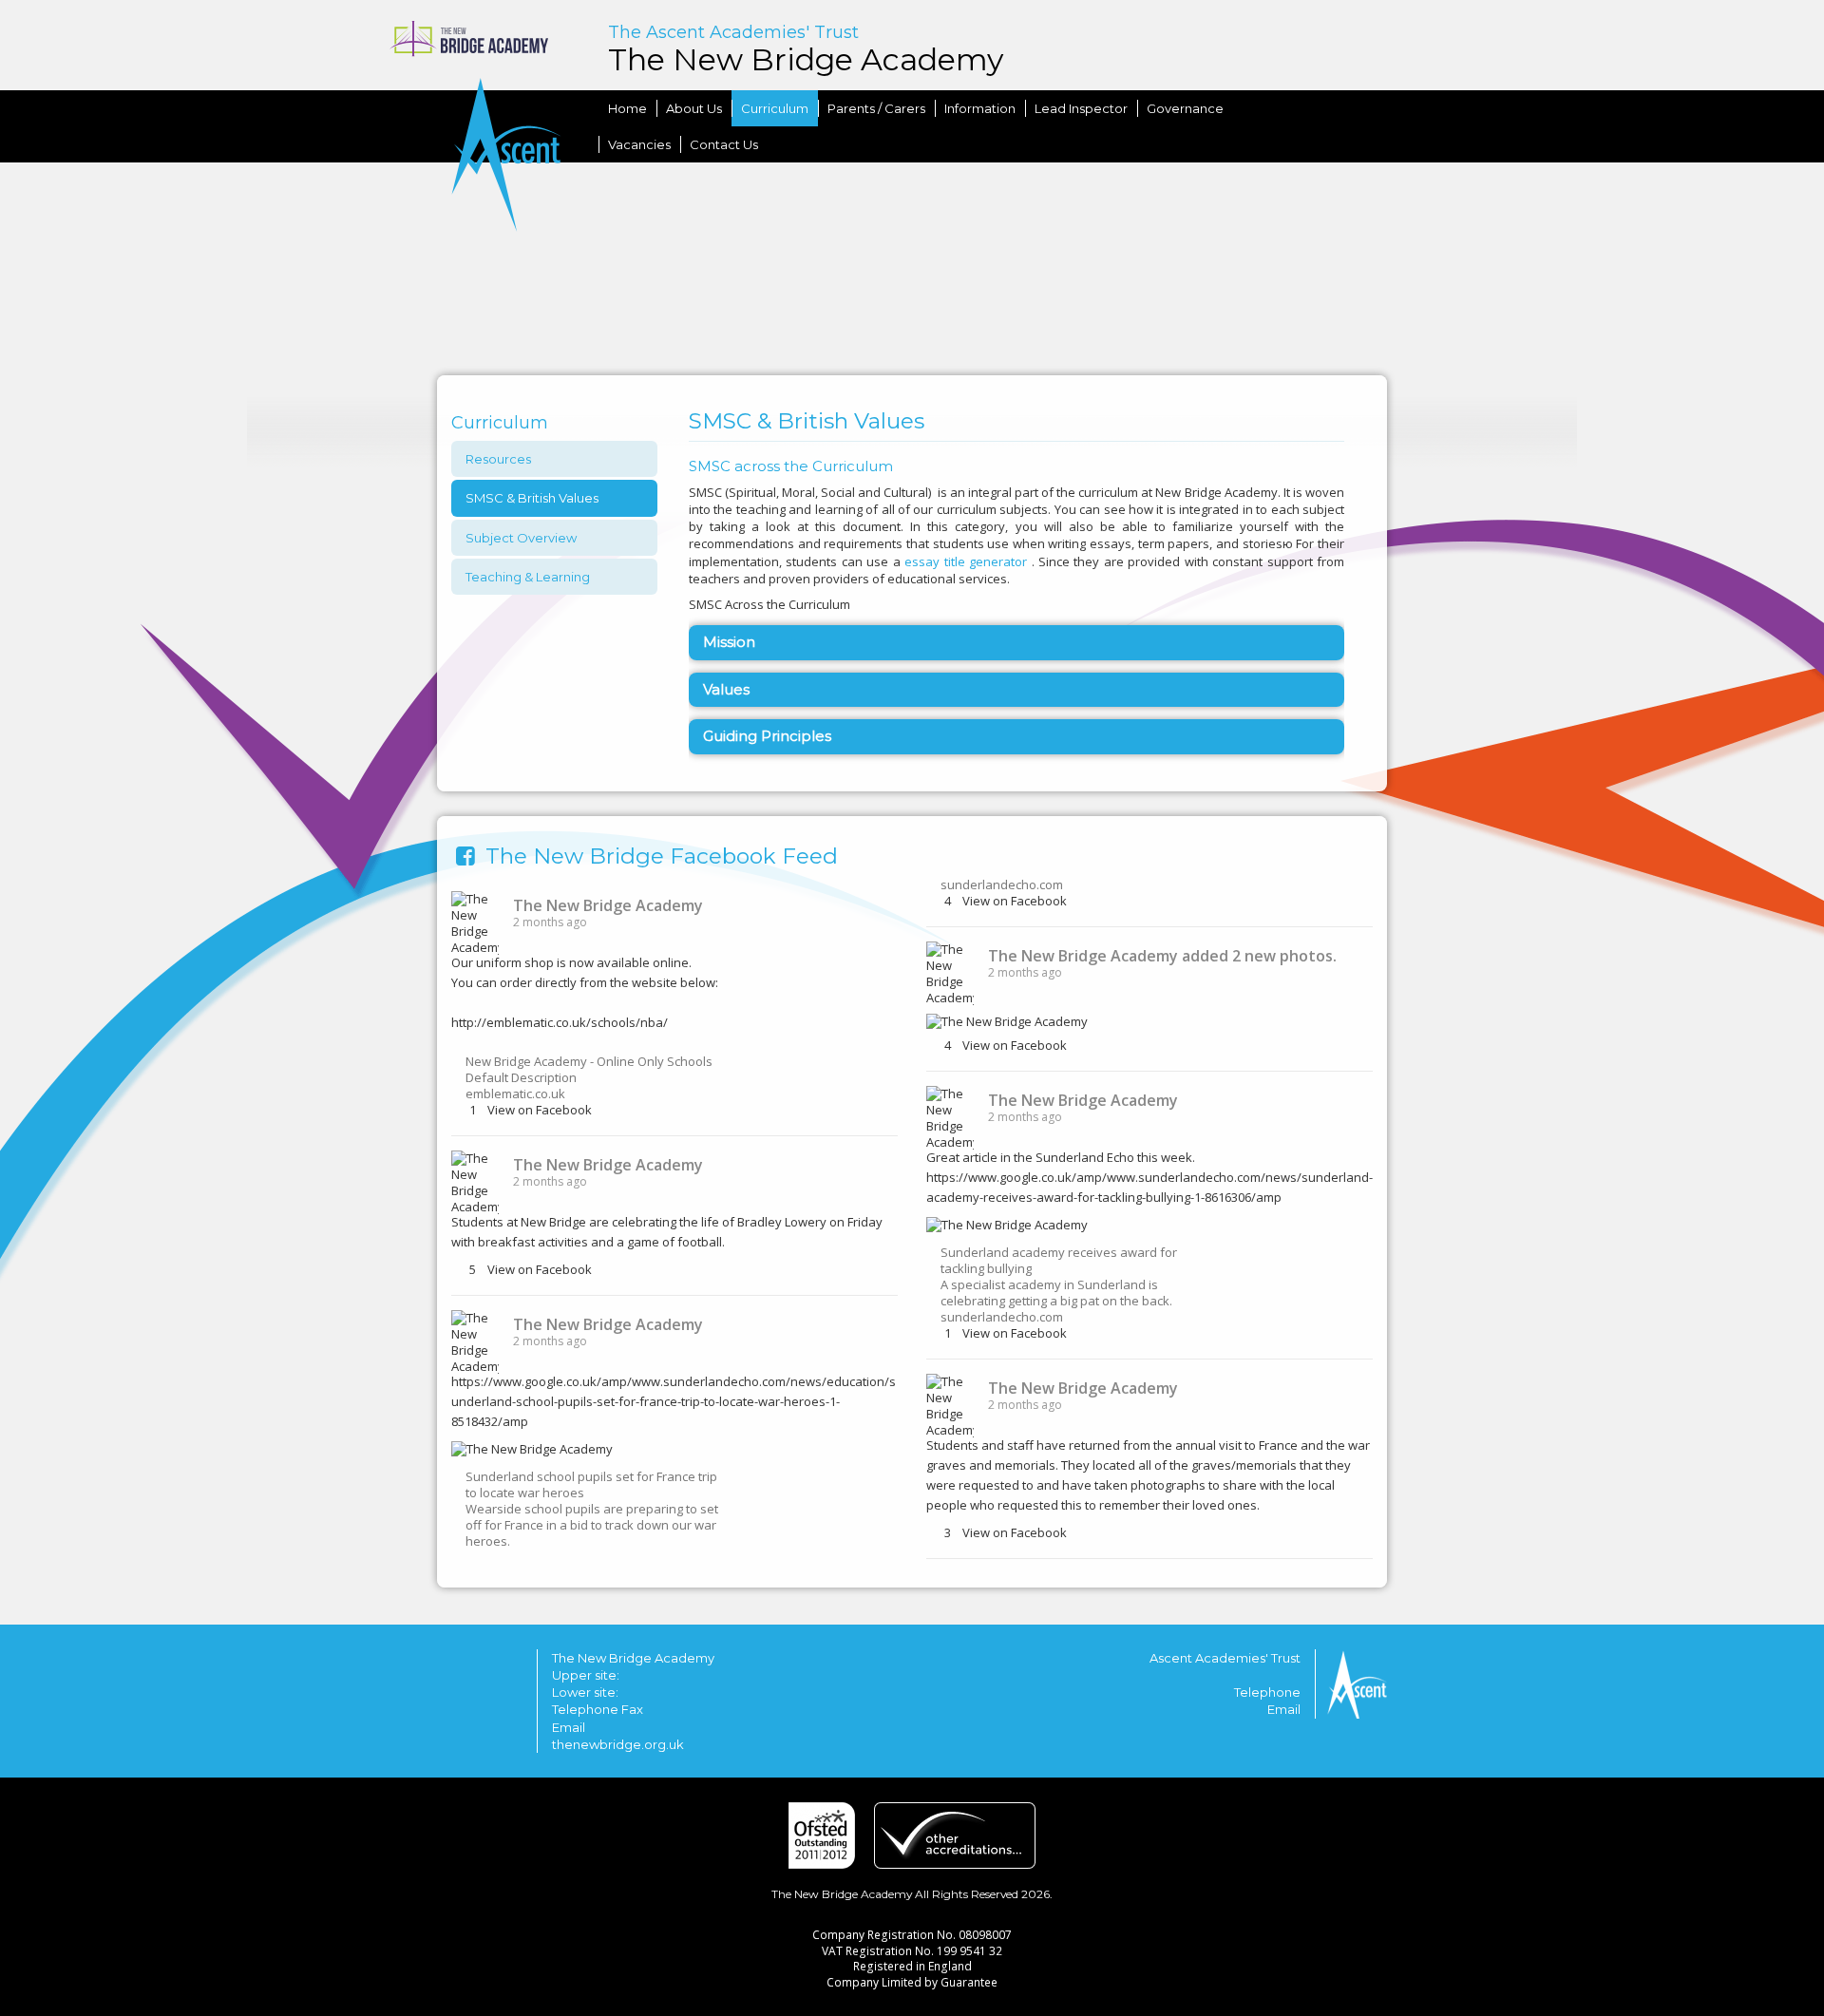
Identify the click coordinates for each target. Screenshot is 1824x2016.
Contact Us (724, 144)
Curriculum (500, 423)
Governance (1185, 108)
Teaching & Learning (528, 577)
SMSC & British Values (532, 498)
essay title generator (966, 561)
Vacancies (639, 144)
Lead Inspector (1081, 108)
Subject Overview (521, 538)
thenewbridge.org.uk (618, 1744)
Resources (498, 459)
